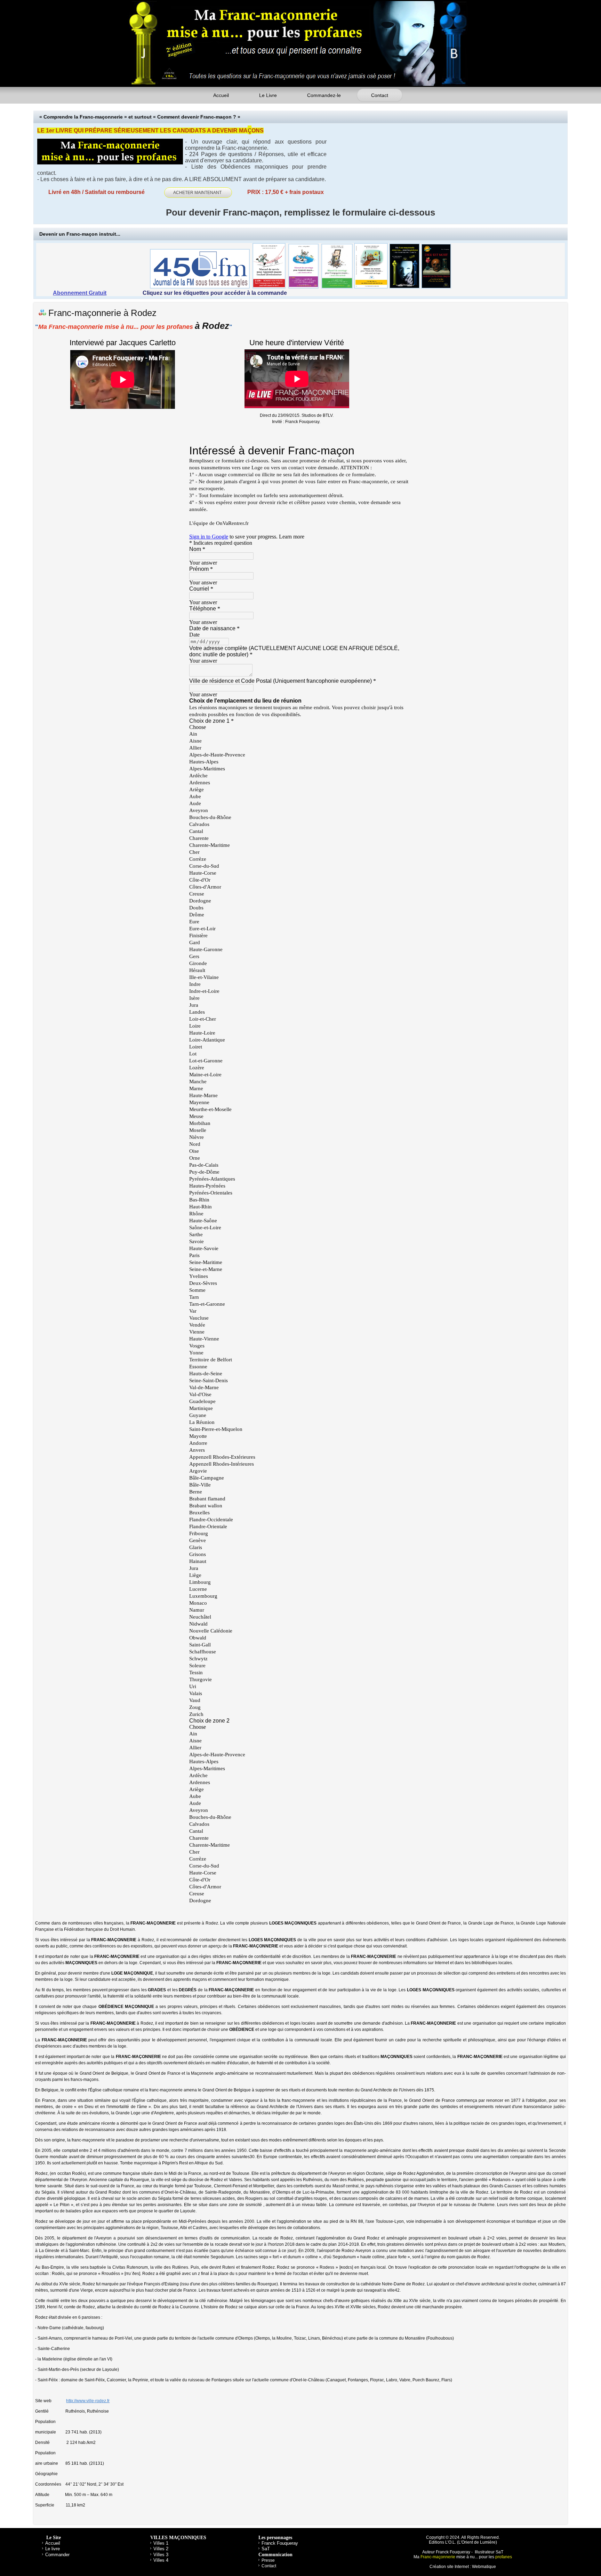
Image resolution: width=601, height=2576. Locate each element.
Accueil (221, 95)
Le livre (53, 2549)
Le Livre (268, 95)
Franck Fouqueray (280, 2543)
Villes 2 (161, 2549)
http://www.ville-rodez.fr (88, 2401)
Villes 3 (161, 2555)
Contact (380, 95)
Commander (57, 2555)
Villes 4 (161, 2560)
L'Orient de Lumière (477, 2542)
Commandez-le (324, 95)
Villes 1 (161, 2543)
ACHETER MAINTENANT (198, 193)
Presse (268, 2560)
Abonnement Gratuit (80, 293)
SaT (266, 2549)
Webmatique (484, 2567)
